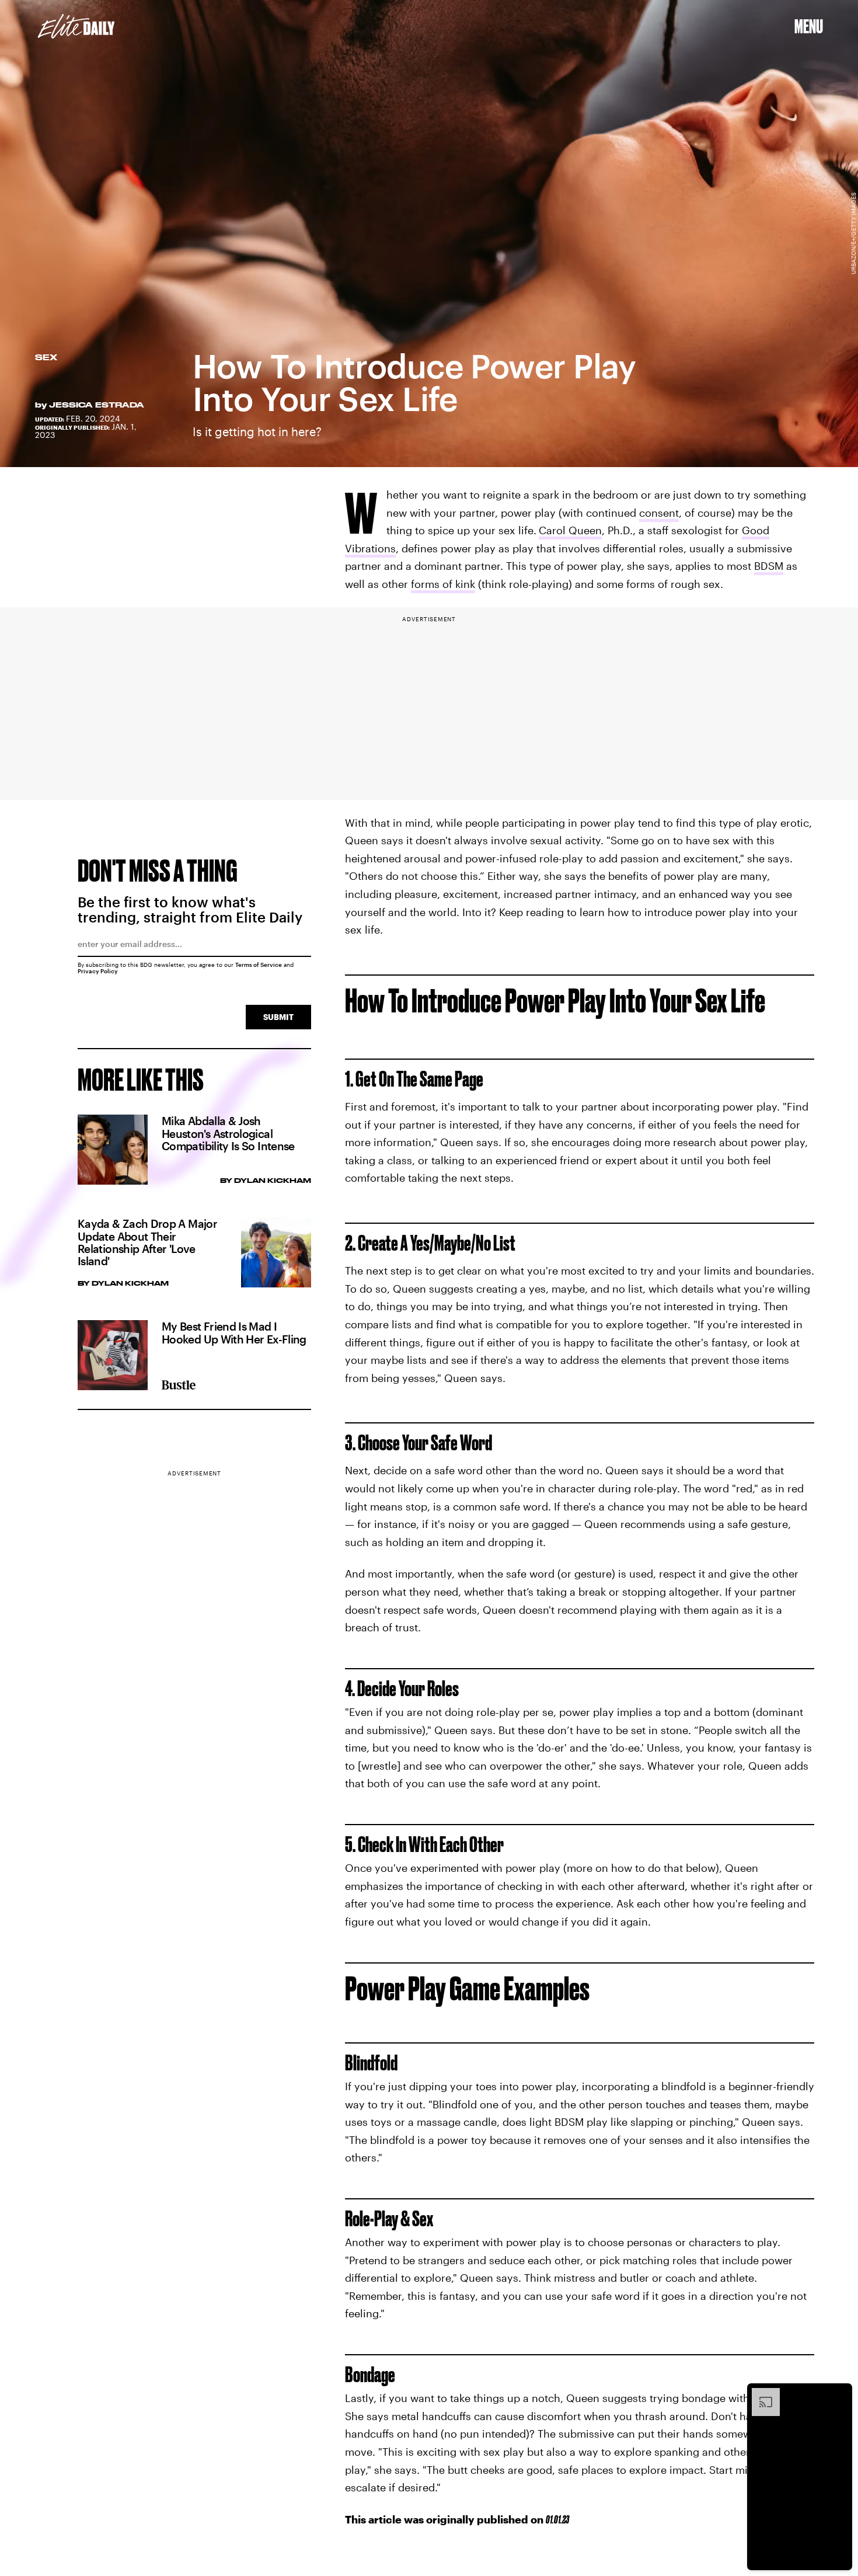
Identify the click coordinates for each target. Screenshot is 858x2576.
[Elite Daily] (76, 26)
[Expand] (760, 2394)
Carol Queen (570, 530)
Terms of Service (259, 965)
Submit (278, 1017)
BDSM (769, 566)
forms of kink (443, 584)
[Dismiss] (839, 2394)
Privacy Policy (98, 971)
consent (659, 513)
